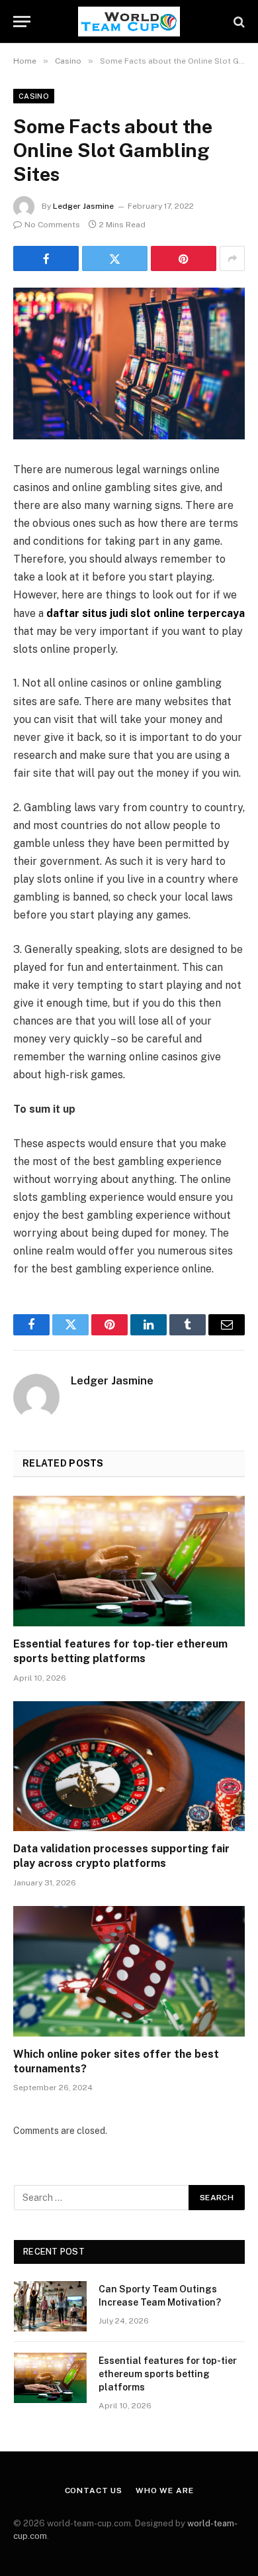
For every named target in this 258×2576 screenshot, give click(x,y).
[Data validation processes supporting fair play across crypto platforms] (129, 1766)
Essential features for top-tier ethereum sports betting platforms (168, 2374)
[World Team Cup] (129, 22)
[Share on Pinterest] (184, 258)
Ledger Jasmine (83, 206)
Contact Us (94, 2491)
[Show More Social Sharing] (232, 258)
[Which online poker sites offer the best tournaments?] (129, 1971)
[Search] (238, 22)
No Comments (52, 225)
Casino (34, 96)
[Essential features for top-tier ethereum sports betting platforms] (129, 1561)
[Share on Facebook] (46, 258)
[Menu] (22, 22)
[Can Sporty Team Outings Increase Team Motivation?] (50, 2306)
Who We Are (164, 2491)
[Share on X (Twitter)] (115, 258)
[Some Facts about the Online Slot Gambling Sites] (129, 364)
